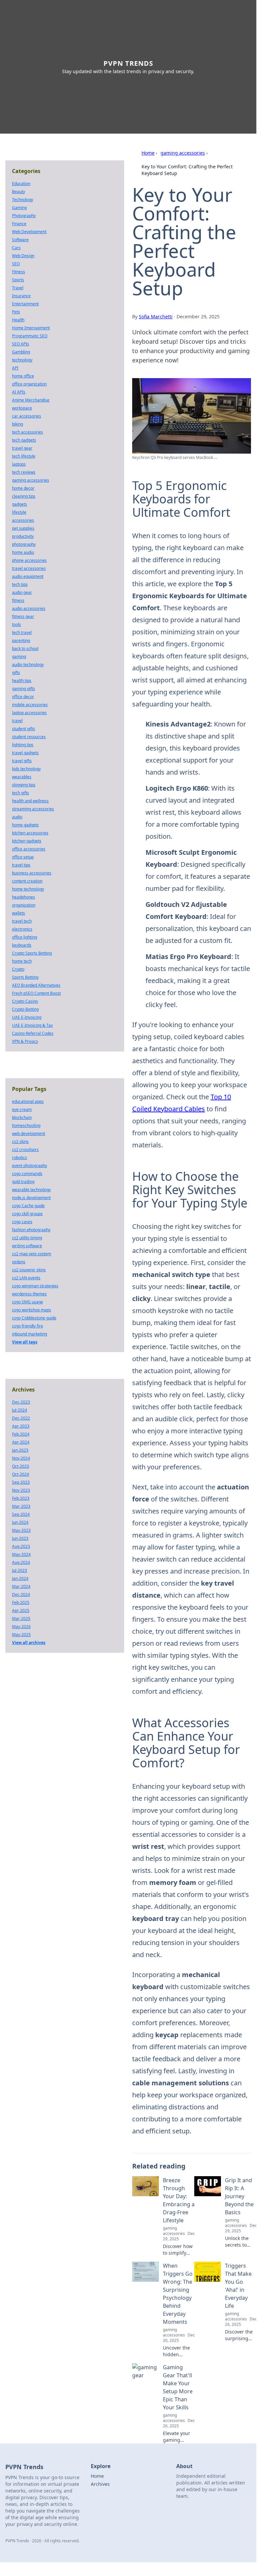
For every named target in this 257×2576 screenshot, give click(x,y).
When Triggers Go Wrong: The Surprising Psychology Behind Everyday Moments (178, 2294)
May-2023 (21, 1530)
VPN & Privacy (25, 1041)
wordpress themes (29, 1294)
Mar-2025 (21, 1619)
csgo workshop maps (32, 1310)
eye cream (22, 1109)
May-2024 (21, 1554)
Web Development (29, 232)
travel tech (22, 921)
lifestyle (19, 512)
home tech (22, 961)
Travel (18, 288)
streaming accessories (33, 809)
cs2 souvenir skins (29, 1270)
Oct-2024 (21, 1474)
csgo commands (27, 1174)
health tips (22, 681)
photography (24, 544)
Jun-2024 (20, 1522)
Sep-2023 (21, 1482)
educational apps (28, 1101)
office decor (23, 697)
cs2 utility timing (27, 1238)
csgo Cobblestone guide (34, 1318)
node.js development (31, 1198)
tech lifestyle (24, 456)
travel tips (21, 865)
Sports (18, 280)
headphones (24, 897)
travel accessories (29, 568)
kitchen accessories (30, 833)
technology (22, 360)
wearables (22, 777)
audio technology (28, 665)
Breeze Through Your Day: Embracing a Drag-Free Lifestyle (179, 2200)
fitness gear (23, 616)
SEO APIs (21, 344)
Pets (16, 312)
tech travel (22, 632)
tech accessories (28, 432)
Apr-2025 (21, 1611)
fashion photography (31, 1230)
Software (20, 240)
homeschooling (26, 1125)
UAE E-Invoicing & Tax (32, 1025)
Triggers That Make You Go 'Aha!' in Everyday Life (238, 2286)
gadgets (20, 504)
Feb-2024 (21, 1434)
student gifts (24, 729)
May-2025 (21, 1635)
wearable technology (31, 1190)
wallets (19, 913)
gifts (16, 673)
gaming (19, 657)
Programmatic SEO (30, 336)
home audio (23, 552)
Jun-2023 (20, 1538)
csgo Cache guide (28, 1206)
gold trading (23, 1182)
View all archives (29, 1643)
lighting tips (23, 745)
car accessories (27, 416)
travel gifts (22, 761)
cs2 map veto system (32, 1254)
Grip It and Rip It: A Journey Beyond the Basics (239, 2196)
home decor (23, 488)
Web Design (23, 256)
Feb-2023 (21, 1498)
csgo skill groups (27, 1214)
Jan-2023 (20, 1450)
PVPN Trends (128, 63)
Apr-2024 (21, 1442)
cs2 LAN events (26, 1278)
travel (17, 721)
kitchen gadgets (27, 841)
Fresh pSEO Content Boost (36, 993)
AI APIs (19, 392)
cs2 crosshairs (25, 1150)
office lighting (25, 937)
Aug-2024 (21, 1562)
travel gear (22, 448)
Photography (24, 216)
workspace (22, 408)
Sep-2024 (21, 1514)
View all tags (25, 1342)
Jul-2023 (20, 1570)
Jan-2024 (20, 1578)
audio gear (22, 592)
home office (23, 376)
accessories (23, 520)
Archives (100, 2484)
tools (17, 624)
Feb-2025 (21, 1602)
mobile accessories (30, 705)
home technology (28, 889)
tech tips (20, 584)
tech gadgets (24, 440)
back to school (25, 649)
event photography (30, 1166)
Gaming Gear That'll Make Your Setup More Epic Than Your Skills (178, 2387)
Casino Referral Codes (33, 1033)
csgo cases (22, 1222)
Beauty (19, 192)
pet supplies (23, 528)
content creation (27, 881)
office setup (23, 857)
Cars (16, 248)
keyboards (22, 945)
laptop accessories (29, 713)
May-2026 (21, 1627)
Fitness (19, 272)
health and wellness (30, 801)
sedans (19, 1262)
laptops (19, 464)
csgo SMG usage (28, 1302)
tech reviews (24, 472)
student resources (29, 737)
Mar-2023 (21, 1506)
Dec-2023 (21, 1402)
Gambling (21, 352)
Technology (23, 200)
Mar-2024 (21, 1586)
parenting (21, 640)
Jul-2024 (20, 1410)
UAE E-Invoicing (27, 1017)
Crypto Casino (25, 1001)
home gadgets (25, 825)
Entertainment (25, 304)
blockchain (22, 1117)
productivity (23, 536)
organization (24, 905)
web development (29, 1134)
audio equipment (28, 576)
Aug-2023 (21, 1546)
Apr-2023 (21, 1426)
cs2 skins (20, 1142)
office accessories (29, 849)
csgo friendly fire (28, 1326)
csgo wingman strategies (35, 1286)
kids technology (26, 769)
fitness (18, 600)
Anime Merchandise (31, 400)
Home (148, 153)
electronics (22, 929)
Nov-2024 (21, 1458)
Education (21, 184)
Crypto (18, 969)
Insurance (21, 296)
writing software (27, 1246)
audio (17, 817)
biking (18, 424)
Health (18, 320)
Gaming (19, 208)
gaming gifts (24, 689)
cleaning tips (24, 496)
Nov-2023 (21, 1490)
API (15, 368)
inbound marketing (30, 1334)
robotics (20, 1158)
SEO (16, 264)
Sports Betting (25, 977)
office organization (29, 384)
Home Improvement (31, 328)
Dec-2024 (21, 1594)
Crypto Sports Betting (32, 953)
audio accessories (29, 608)
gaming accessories (183, 153)
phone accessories (29, 560)
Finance (19, 224)
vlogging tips (24, 785)
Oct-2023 (21, 1466)
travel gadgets (25, 753)
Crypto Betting (25, 1009)
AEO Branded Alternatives (36, 985)
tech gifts (21, 793)
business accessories (32, 873)
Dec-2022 (21, 1418)
